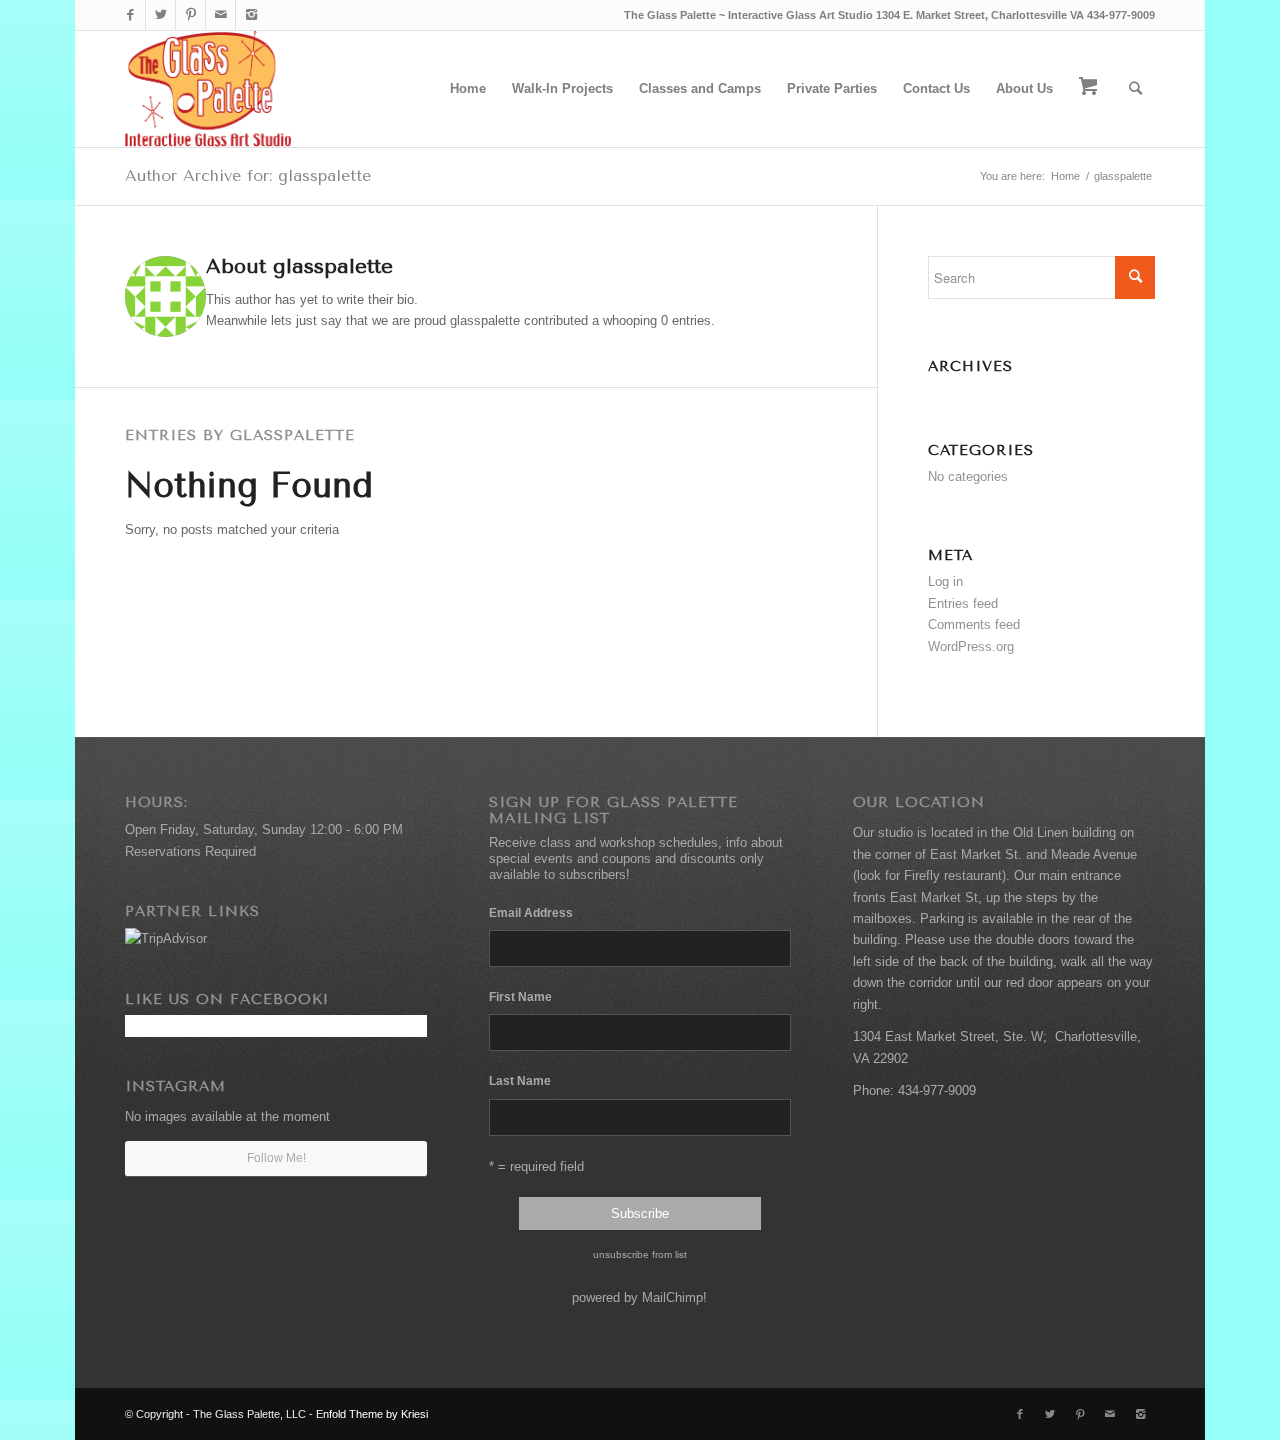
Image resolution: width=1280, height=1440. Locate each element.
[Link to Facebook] (130, 15)
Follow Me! (276, 1158)
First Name (520, 997)
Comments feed (974, 624)
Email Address (533, 912)
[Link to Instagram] (251, 15)
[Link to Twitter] (160, 15)
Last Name (520, 1081)
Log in (945, 581)
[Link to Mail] (220, 15)
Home (1065, 176)
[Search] (1135, 89)
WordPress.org (971, 646)
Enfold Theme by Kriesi (372, 1414)
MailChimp (672, 1297)
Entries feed (963, 603)
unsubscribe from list (640, 1254)
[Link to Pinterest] (190, 15)
